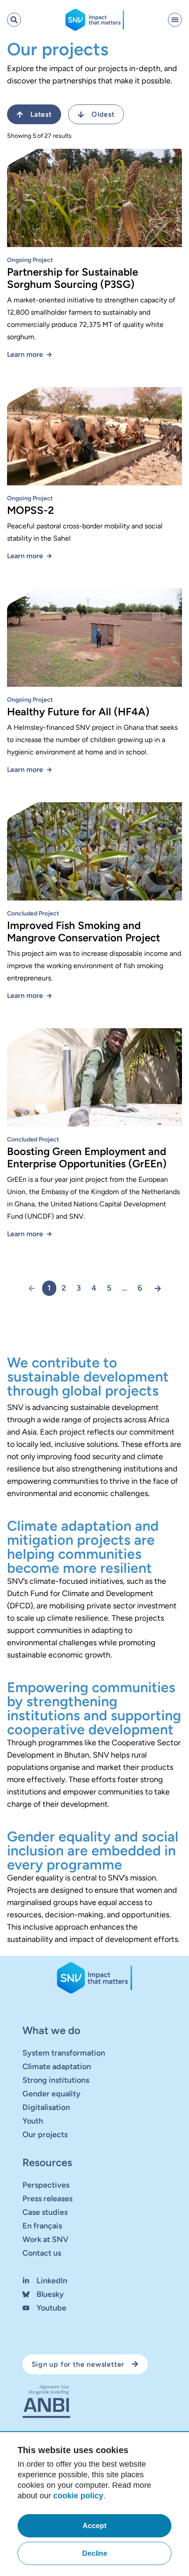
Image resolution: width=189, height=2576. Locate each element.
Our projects (45, 2135)
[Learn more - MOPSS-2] (94, 440)
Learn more (25, 354)
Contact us (42, 2253)
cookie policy (78, 2496)
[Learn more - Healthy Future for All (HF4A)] (94, 641)
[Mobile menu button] (175, 20)
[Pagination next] (154, 1288)
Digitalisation (46, 2107)
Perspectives (46, 2185)
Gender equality (51, 2094)
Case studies (45, 2212)
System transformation (64, 2053)
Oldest (103, 114)
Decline (95, 2553)
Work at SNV (45, 2239)
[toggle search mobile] (14, 20)
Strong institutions (56, 2080)
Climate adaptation (57, 2067)
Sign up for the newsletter (78, 2364)
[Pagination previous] (35, 1288)
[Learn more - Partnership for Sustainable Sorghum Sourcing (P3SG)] (94, 201)
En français (42, 2226)
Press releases (47, 2199)
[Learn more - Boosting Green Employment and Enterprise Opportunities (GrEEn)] (94, 1081)
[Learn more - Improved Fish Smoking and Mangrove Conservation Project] (94, 855)
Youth (33, 2121)
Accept (94, 2526)
